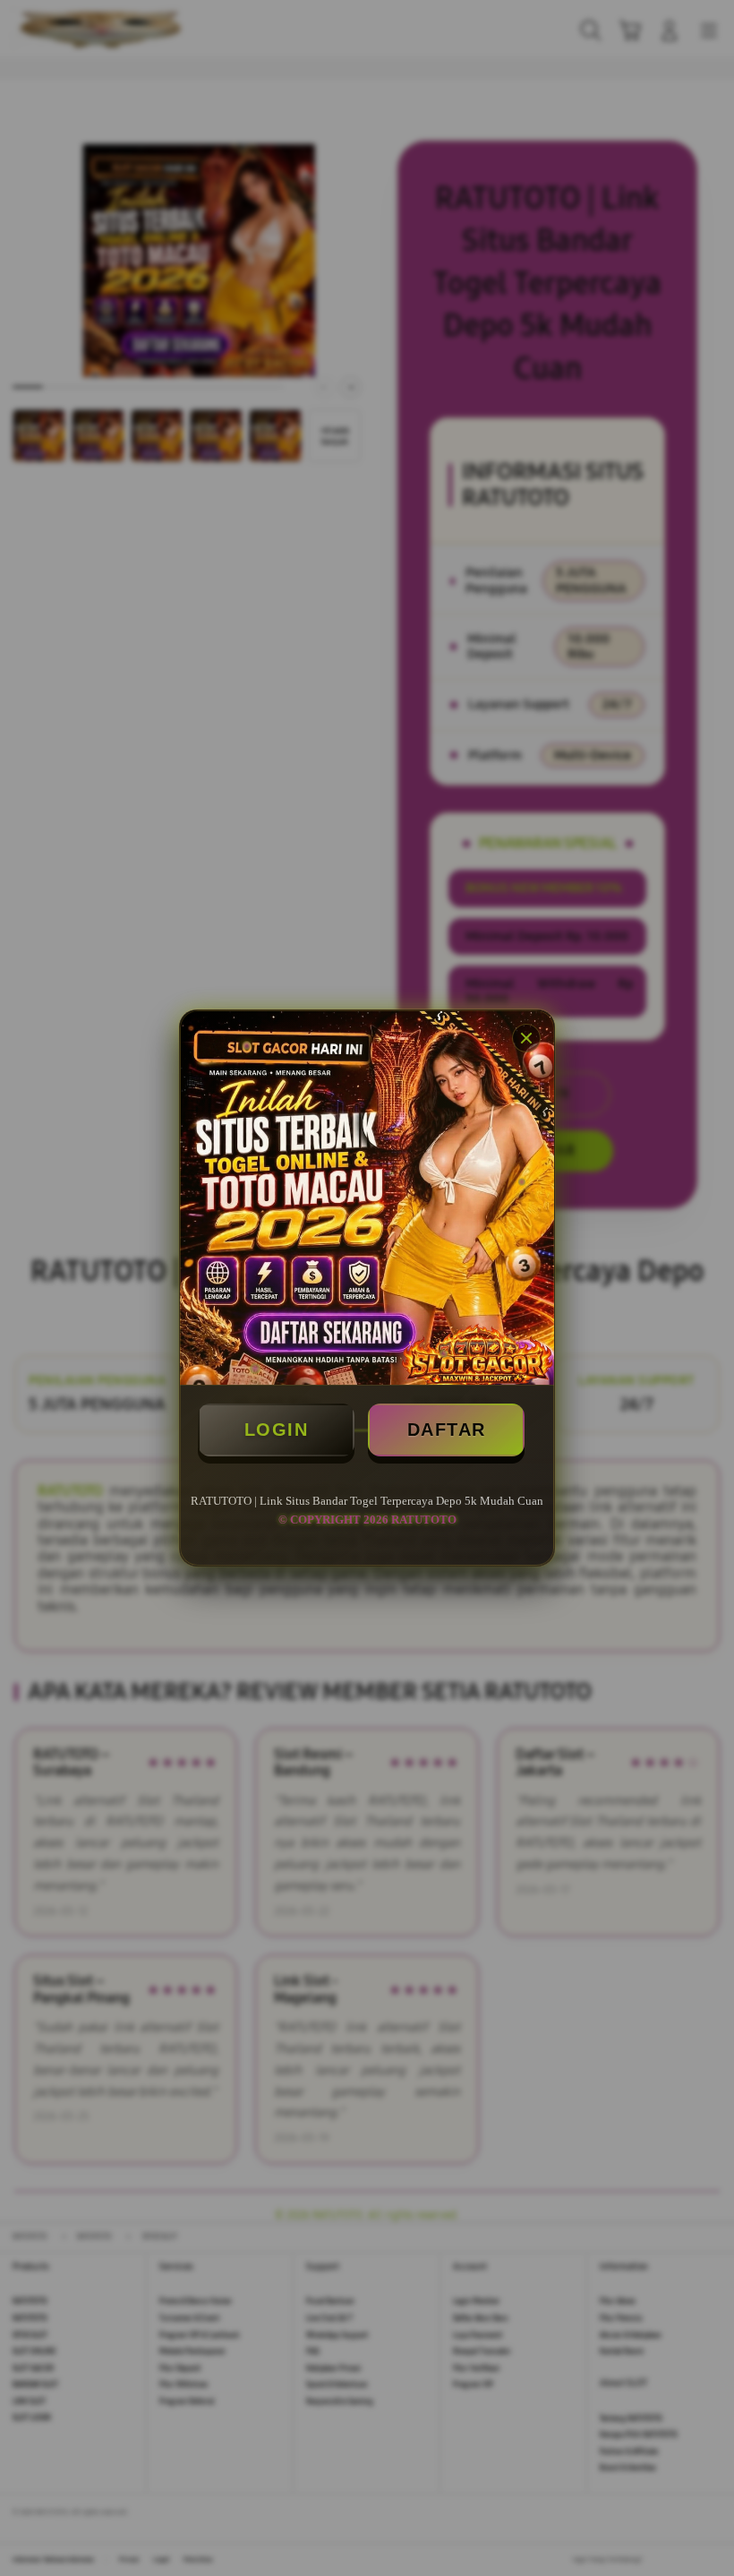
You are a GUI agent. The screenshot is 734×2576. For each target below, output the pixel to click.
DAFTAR (447, 1430)
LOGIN (277, 1430)
